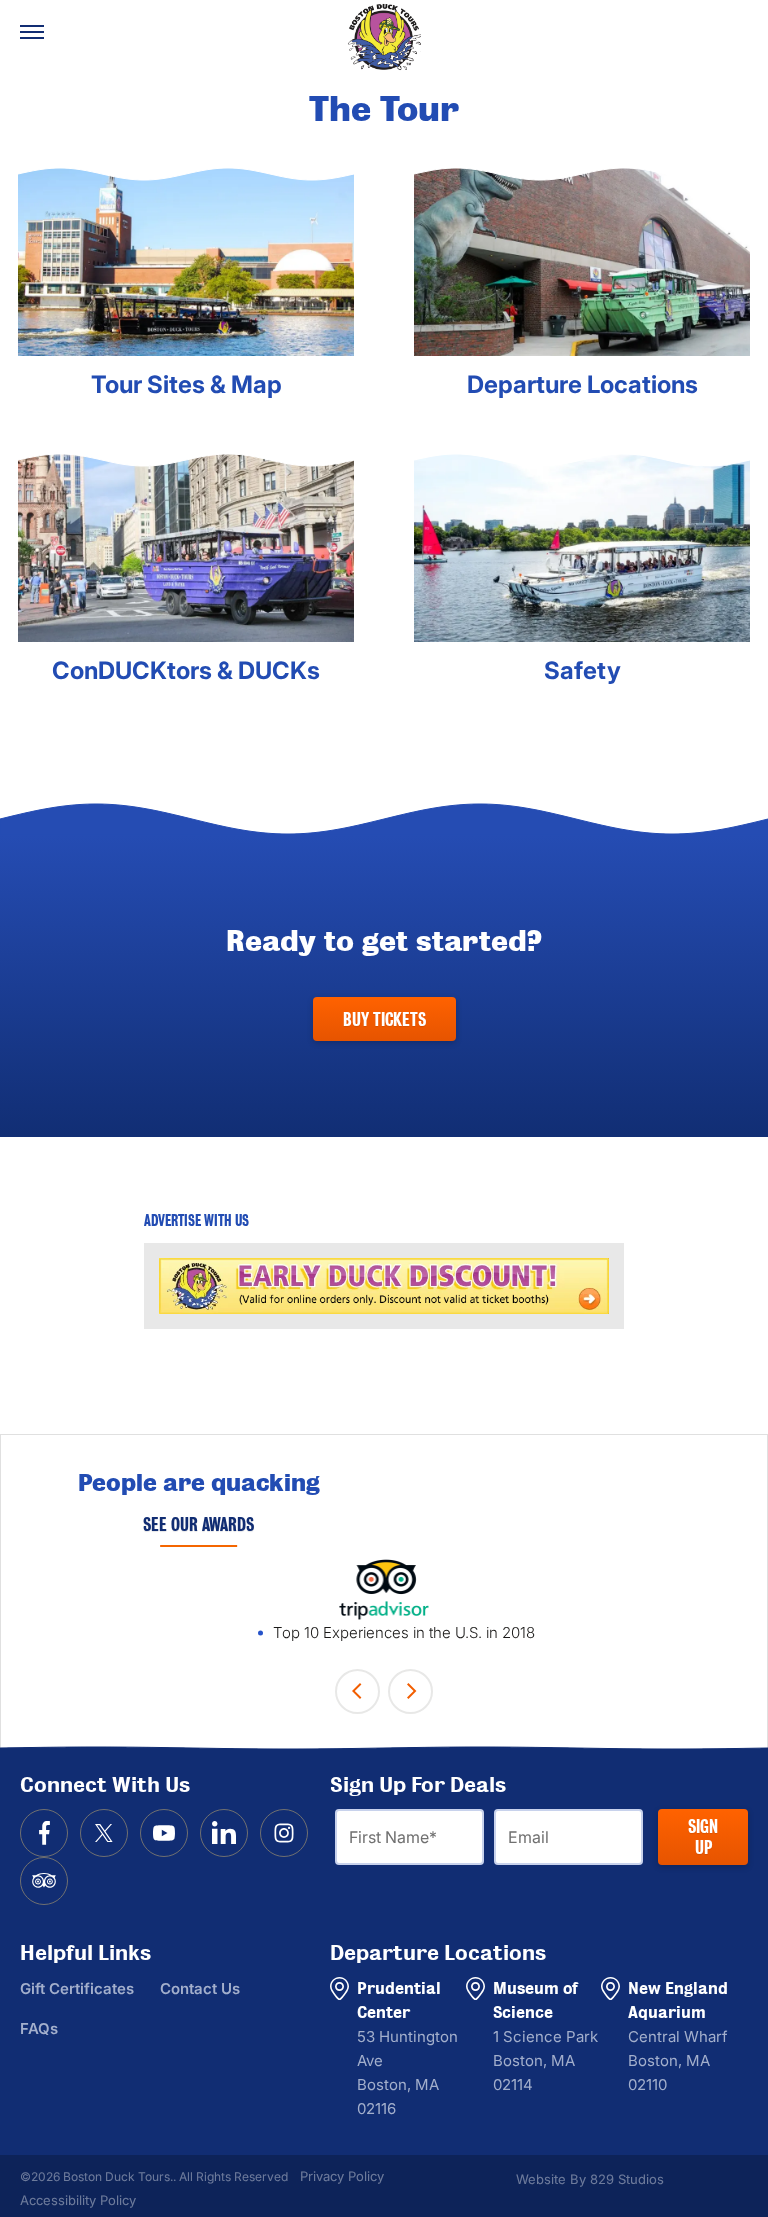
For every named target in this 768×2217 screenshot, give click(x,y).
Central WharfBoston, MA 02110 (678, 2060)
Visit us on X (104, 1833)
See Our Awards (198, 1524)
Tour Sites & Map (186, 385)
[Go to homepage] (384, 37)
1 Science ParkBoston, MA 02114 (545, 2060)
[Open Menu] (32, 32)
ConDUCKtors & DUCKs (186, 671)
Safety (582, 671)
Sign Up (703, 1837)
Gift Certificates (77, 1988)
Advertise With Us (196, 1221)
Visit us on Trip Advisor (44, 1881)
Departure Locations (582, 385)
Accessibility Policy (78, 2200)
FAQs (39, 2028)
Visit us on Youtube (164, 1833)
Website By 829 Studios (590, 2179)
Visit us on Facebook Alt (44, 1833)
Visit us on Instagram (284, 1833)
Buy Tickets (384, 1019)
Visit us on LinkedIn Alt (224, 1833)
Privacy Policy (342, 2176)
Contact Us (200, 1988)
